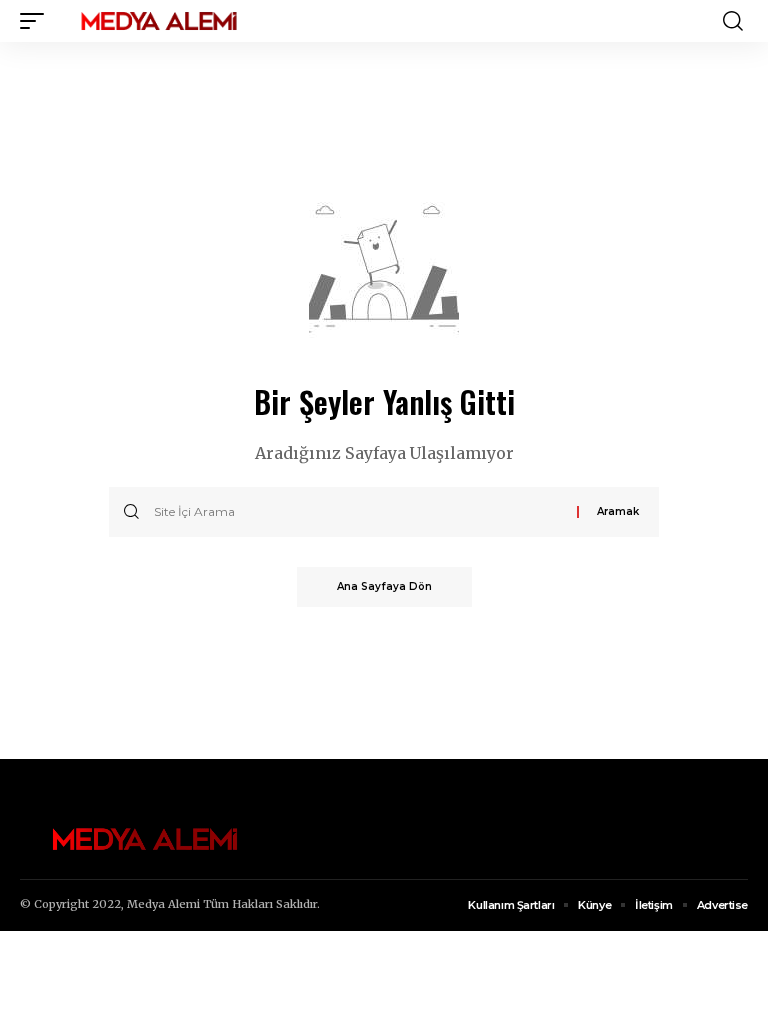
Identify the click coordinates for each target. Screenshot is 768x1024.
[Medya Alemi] (159, 21)
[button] (37, 21)
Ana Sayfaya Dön (384, 586)
